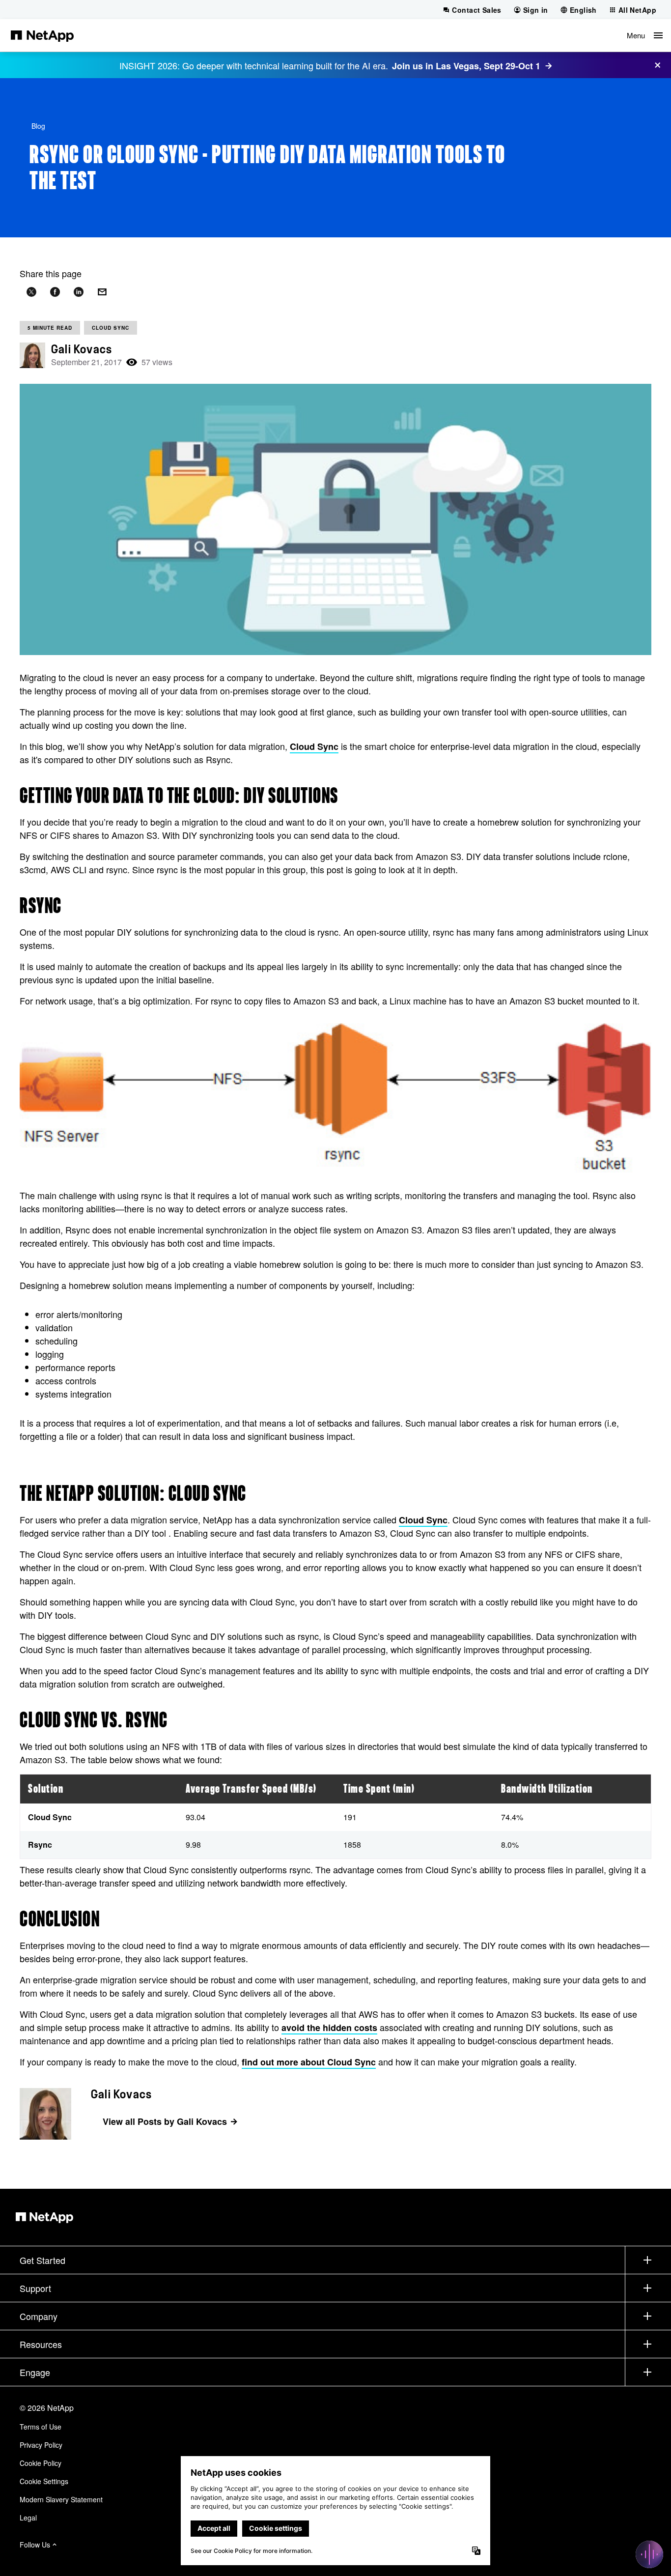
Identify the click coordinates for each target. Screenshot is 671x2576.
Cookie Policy (41, 2463)
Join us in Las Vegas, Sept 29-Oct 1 (466, 66)
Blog (38, 126)
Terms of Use (41, 2427)
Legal (28, 2518)
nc (371, 2062)
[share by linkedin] (79, 292)
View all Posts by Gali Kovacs (165, 2121)
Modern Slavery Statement (61, 2499)
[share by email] (102, 292)
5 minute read (50, 328)
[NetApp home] (42, 35)
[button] (645, 35)
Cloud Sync (111, 328)
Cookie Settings (44, 2481)
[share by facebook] (55, 292)
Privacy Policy (41, 2445)
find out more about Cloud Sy (304, 2062)
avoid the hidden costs (329, 2028)
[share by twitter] (31, 292)
